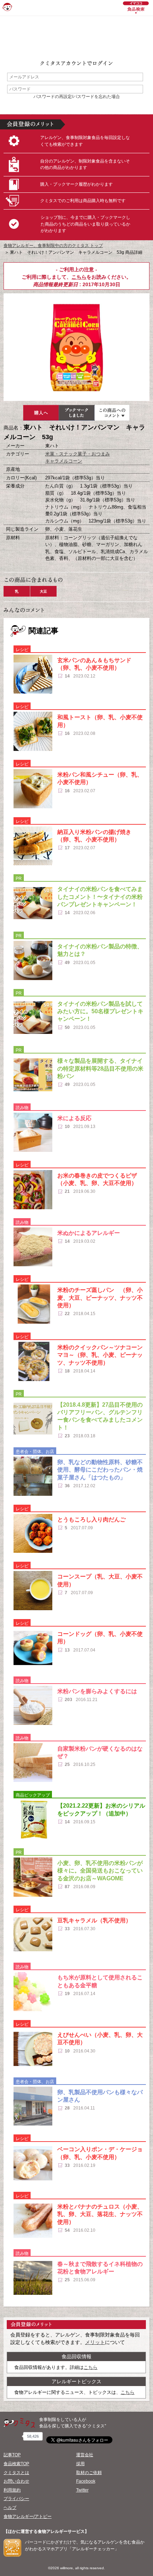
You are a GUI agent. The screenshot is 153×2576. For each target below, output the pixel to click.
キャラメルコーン (64, 461)
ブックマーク (76, 413)
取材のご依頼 (89, 2473)
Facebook (86, 2481)
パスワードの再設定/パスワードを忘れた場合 (77, 97)
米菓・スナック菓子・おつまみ (78, 454)
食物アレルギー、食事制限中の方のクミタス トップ (53, 246)
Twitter (82, 2490)
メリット (95, 2342)
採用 (80, 2464)
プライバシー (16, 2499)
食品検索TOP (16, 2464)
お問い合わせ (16, 2481)
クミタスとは (16, 2473)
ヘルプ (10, 2508)
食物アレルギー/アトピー (28, 2516)
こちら (79, 277)
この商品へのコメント (112, 413)
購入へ (41, 413)
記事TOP (12, 2455)
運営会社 (85, 2455)
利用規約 (12, 2490)
